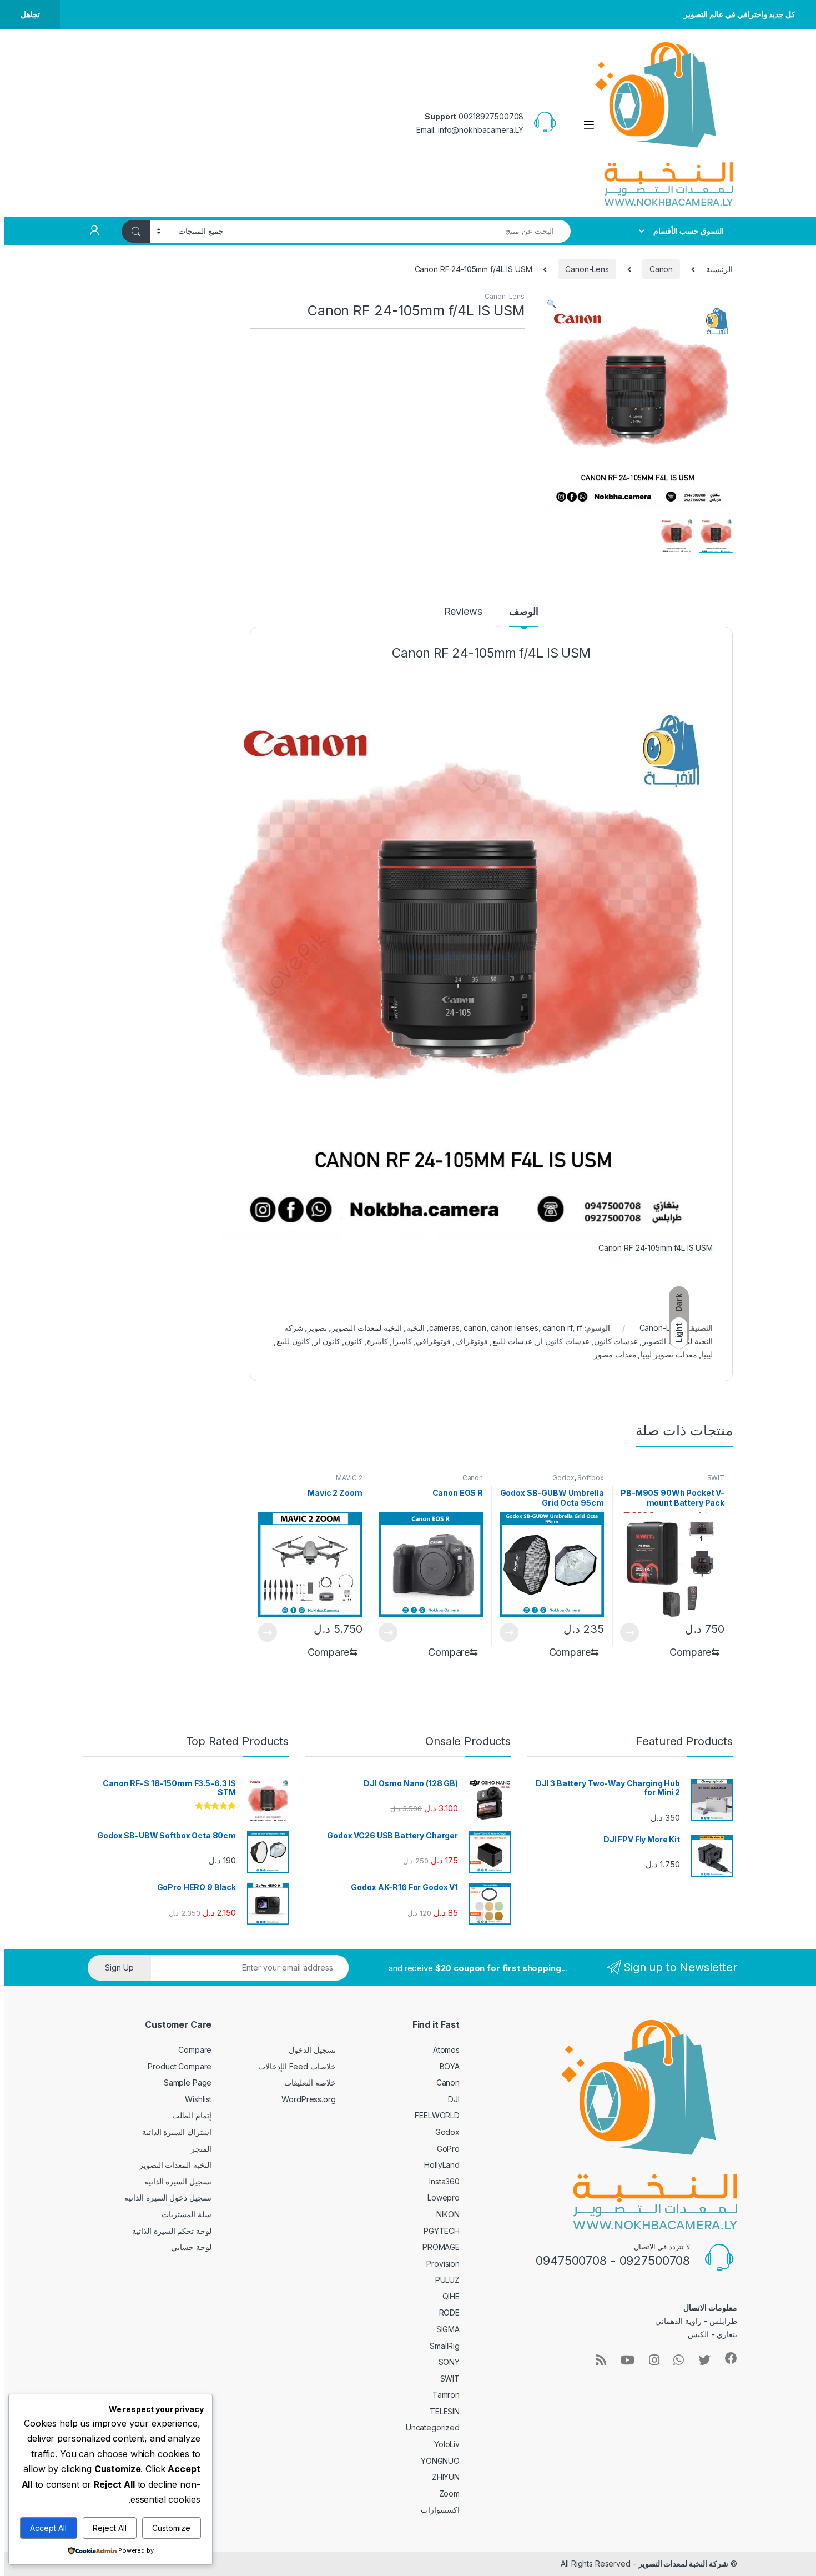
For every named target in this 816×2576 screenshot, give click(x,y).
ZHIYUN (446, 2477)
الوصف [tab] (524, 612)
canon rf (558, 1328)
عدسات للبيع (512, 1341)
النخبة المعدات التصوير (176, 2165)
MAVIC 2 (349, 1478)
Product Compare (180, 2066)
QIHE (451, 2296)
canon (475, 1328)
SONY (449, 2362)
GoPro (448, 2149)
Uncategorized (433, 2427)
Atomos (446, 2050)
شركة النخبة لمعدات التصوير (684, 2564)
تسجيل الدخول (312, 2050)
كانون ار (327, 1341)
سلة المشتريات (187, 2214)
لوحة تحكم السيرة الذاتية (172, 2231)
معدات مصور (615, 1354)
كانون (354, 1341)
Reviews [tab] (463, 612)
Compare (195, 2050)
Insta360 (444, 2181)
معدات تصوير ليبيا (669, 1354)
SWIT (716, 1478)
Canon (661, 269)
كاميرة (377, 1341)
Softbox (590, 1478)
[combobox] (400, 231)
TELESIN (445, 2411)
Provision (443, 2264)
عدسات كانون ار (563, 1341)
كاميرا (402, 1341)
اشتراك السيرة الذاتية (177, 2132)
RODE (449, 2312)
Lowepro (444, 2197)
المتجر (201, 2149)
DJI (454, 2099)
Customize (171, 2528)
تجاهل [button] (30, 14)
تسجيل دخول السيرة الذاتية (168, 2197)
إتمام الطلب (192, 2115)
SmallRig (445, 2346)
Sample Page (188, 2083)
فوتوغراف (472, 1341)
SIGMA (448, 2329)
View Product (634, 1632)
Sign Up (119, 1968)
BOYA (450, 2066)
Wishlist (198, 2099)
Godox (563, 1478)
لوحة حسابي (191, 2247)
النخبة (415, 1328)
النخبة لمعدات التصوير (367, 1328)
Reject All (110, 2528)
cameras (444, 1328)
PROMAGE (441, 2247)
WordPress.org (308, 2099)
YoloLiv (447, 2444)
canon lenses (515, 1328)
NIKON (448, 2214)
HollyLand (442, 2165)
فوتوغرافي (433, 1341)
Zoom (449, 2494)
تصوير (317, 1328)
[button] (551, 304)
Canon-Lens (587, 269)
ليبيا (707, 1354)
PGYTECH (442, 2231)
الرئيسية (719, 269)
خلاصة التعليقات (310, 2083)
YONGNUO (440, 2461)
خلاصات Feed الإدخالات (297, 2066)
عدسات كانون (616, 1341)
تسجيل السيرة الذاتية (178, 2181)
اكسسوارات (440, 2510)
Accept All (48, 2528)
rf (580, 1328)
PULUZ (447, 2280)
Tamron (446, 2395)
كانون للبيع (293, 1341)
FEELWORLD (437, 2115)
